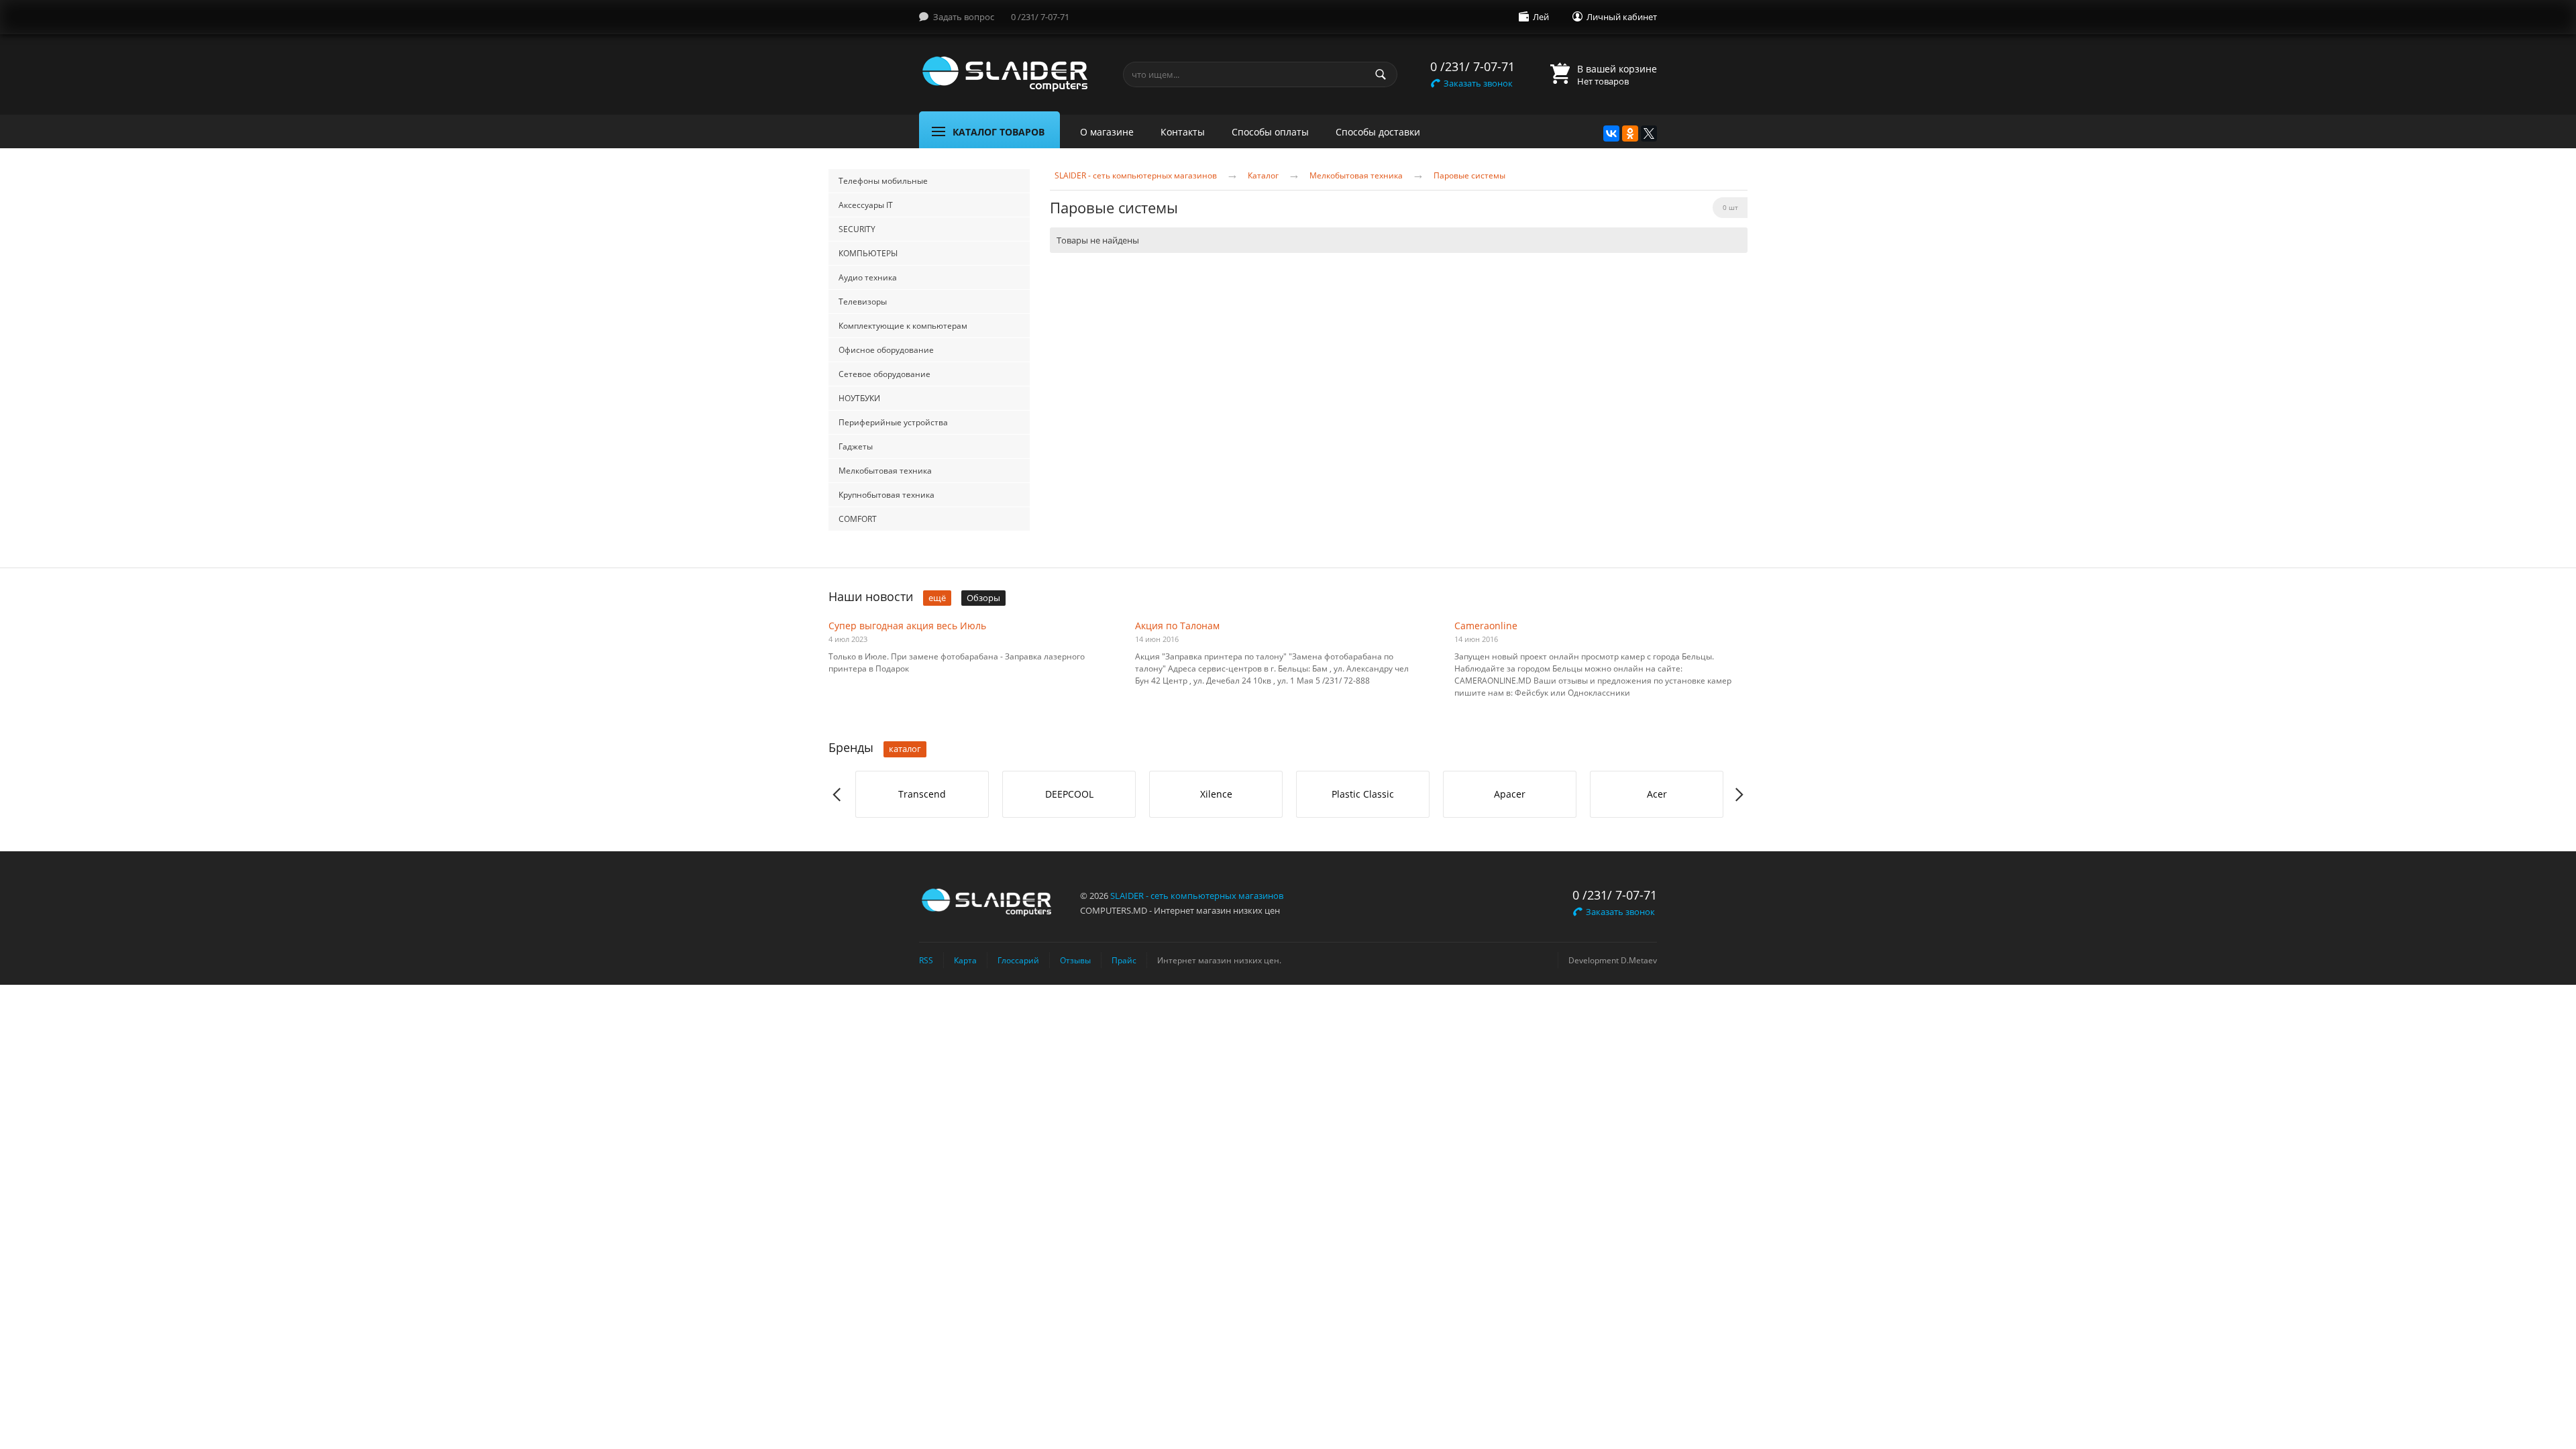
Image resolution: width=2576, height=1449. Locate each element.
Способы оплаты (1270, 132)
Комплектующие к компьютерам (903, 326)
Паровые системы (1469, 176)
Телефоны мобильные (883, 181)
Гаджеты (856, 446)
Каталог (1263, 176)
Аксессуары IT (866, 205)
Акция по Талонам (1177, 626)
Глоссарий (1018, 960)
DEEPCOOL (1069, 794)
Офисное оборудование (886, 350)
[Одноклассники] (1630, 133)
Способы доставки (1378, 132)
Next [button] (1738, 795)
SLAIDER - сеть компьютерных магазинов (1136, 176)
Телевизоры (863, 302)
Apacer (1510, 794)
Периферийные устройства (893, 422)
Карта (965, 960)
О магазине (1107, 132)
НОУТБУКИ (859, 398)
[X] (1649, 133)
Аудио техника (868, 277)
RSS (926, 960)
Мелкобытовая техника (885, 471)
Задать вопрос (964, 17)
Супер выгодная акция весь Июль (907, 626)
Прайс (1124, 960)
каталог (905, 749)
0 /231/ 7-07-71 (1040, 17)
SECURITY (857, 229)
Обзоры (983, 598)
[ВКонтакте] (1611, 133)
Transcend (922, 794)
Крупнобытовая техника (887, 495)
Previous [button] (838, 795)
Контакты (1183, 132)
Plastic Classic (1363, 794)
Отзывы (1075, 960)
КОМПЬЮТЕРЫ (868, 253)
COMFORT (858, 519)
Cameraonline (1486, 626)
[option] (922, 794)
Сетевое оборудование (884, 374)
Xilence (1216, 794)
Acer (1657, 794)
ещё (937, 598)
